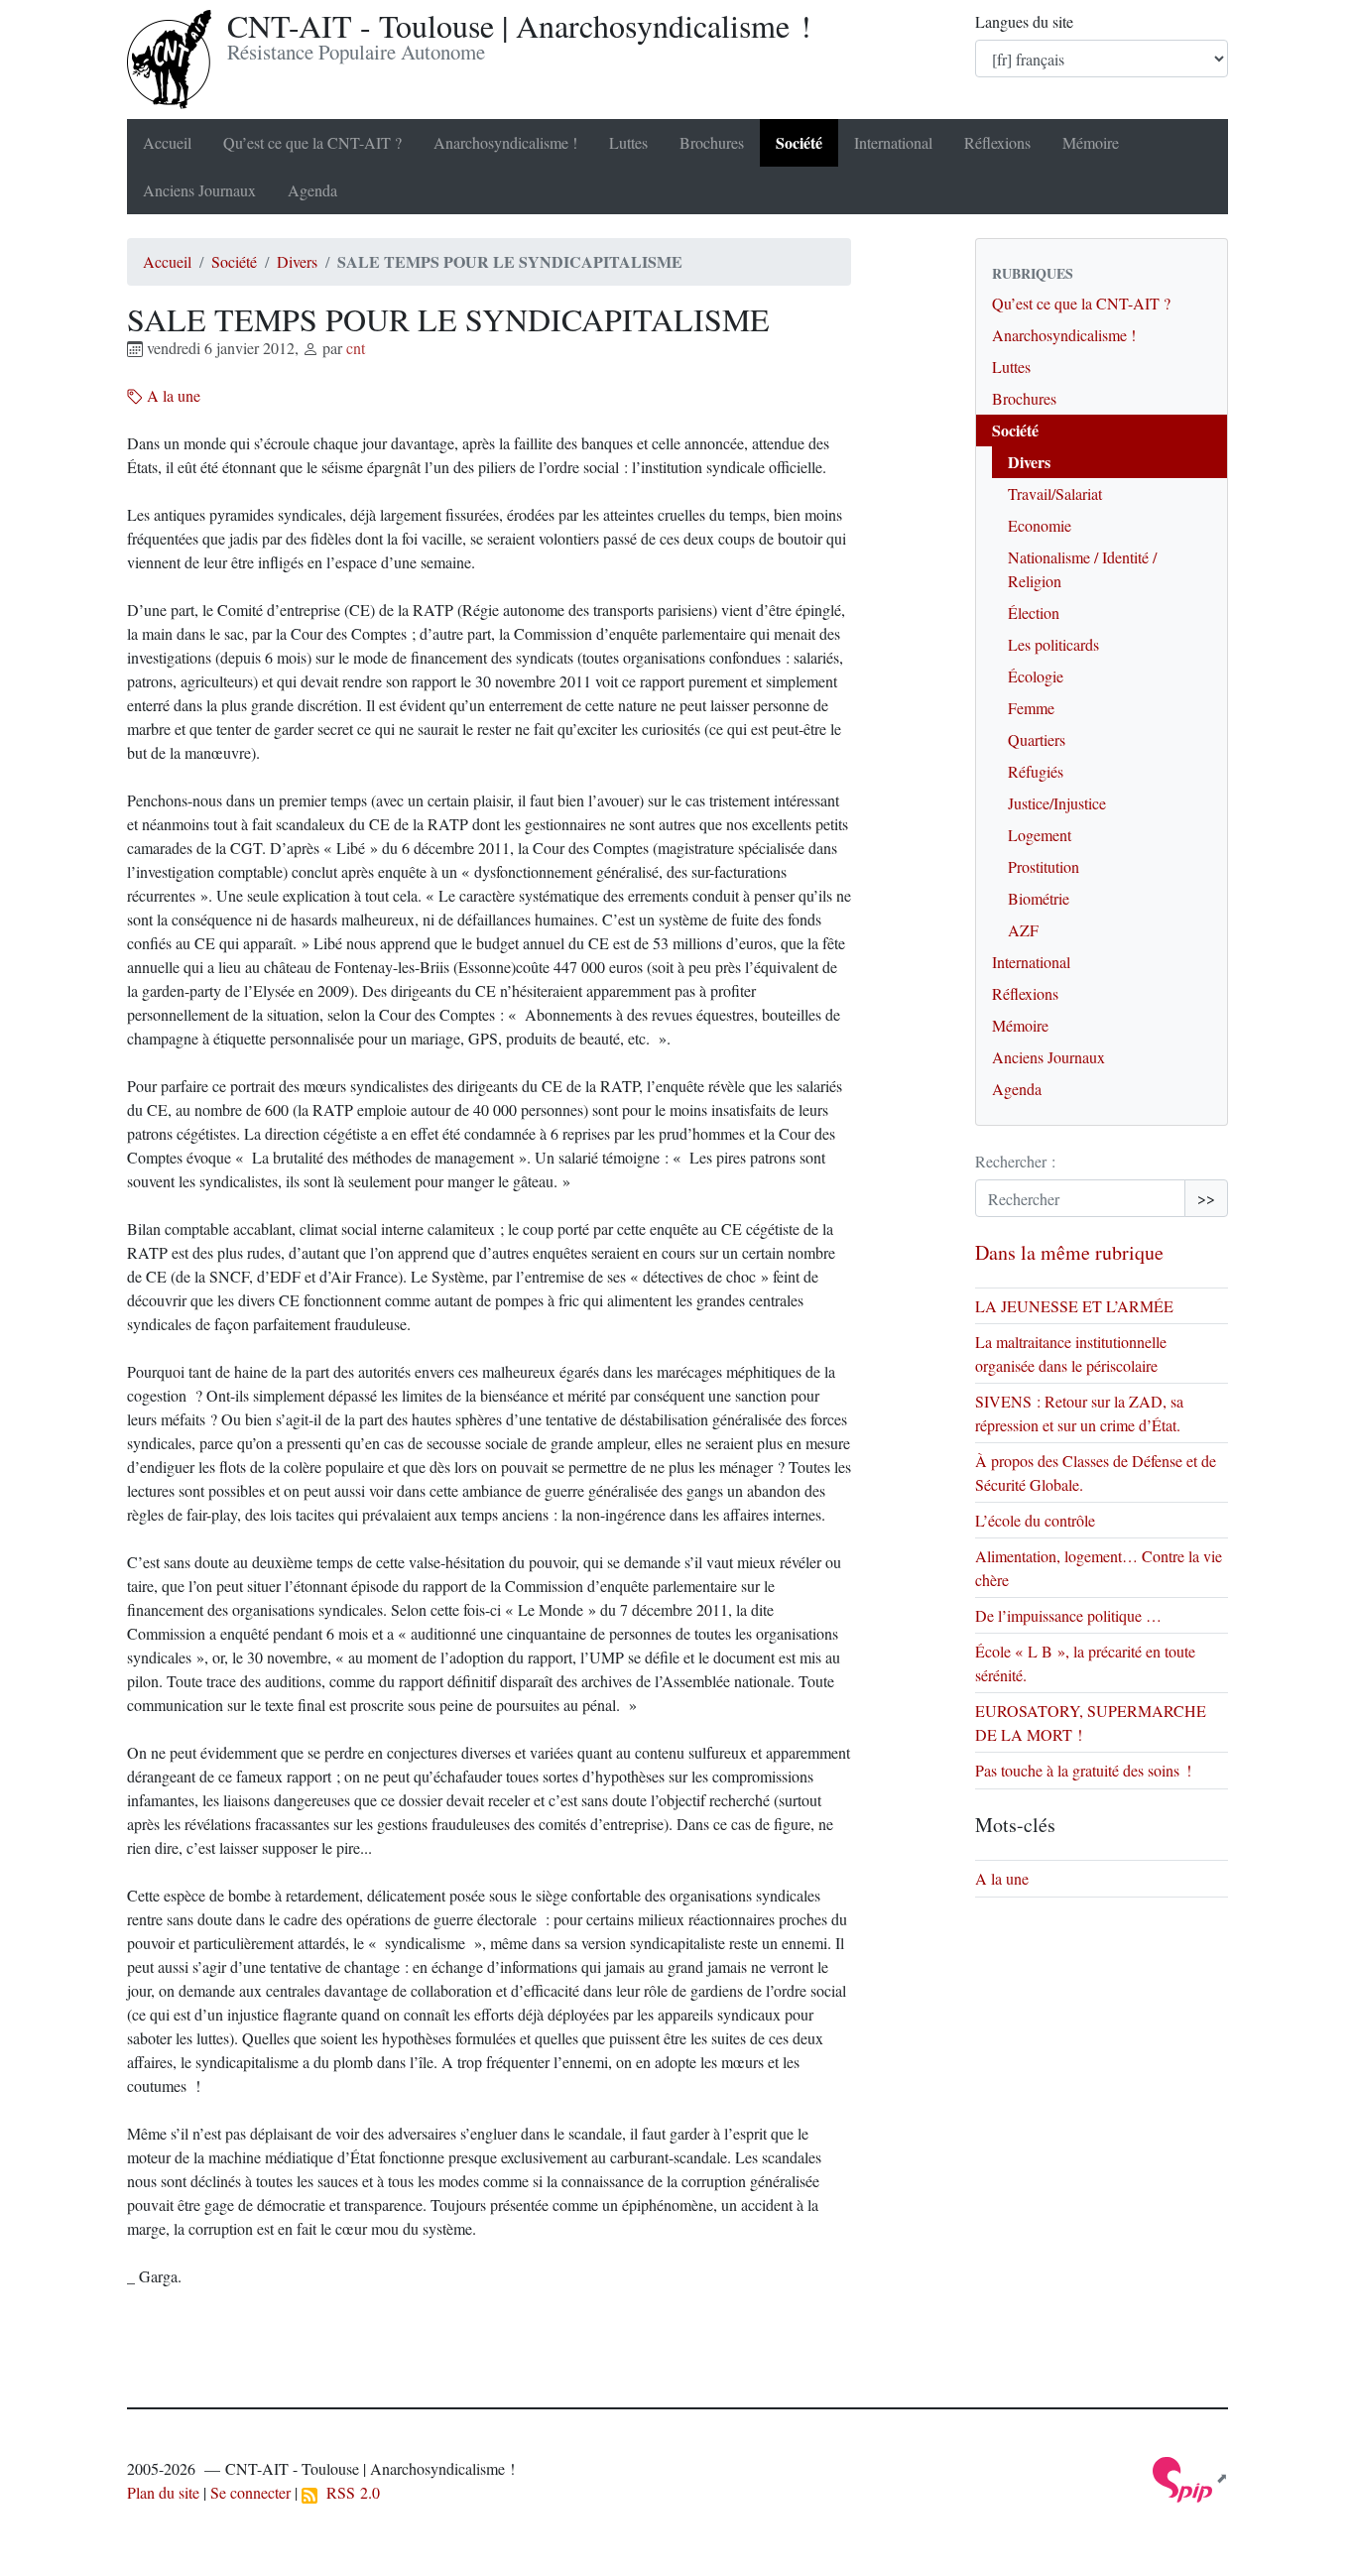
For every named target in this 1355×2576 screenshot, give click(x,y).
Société (799, 142)
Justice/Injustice (1057, 803)
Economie (1040, 525)
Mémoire (1091, 142)
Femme (1031, 708)
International (893, 142)
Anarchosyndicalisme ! (505, 142)
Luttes (628, 142)
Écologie (1036, 676)
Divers (297, 261)
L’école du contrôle (1035, 1520)
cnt (356, 348)
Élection (1034, 613)
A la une (172, 395)
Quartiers (1037, 739)
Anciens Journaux (199, 190)
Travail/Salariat (1055, 493)
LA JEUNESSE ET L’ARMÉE (1074, 1306)
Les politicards (1053, 644)
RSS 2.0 (349, 2492)
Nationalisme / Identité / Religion (1082, 569)
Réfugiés (1036, 771)
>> (1206, 1198)
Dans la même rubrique (1069, 1252)
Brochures (712, 142)
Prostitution (1044, 866)
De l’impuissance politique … (1068, 1615)
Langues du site (1024, 21)
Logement (1040, 835)
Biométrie (1039, 898)
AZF (1023, 930)
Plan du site (163, 2492)
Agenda (312, 190)
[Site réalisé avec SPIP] (1190, 2477)
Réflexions (997, 142)
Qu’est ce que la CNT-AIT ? (312, 142)
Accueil (167, 142)
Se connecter (250, 2492)
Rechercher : (1015, 1161)
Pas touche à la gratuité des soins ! (1083, 1770)
